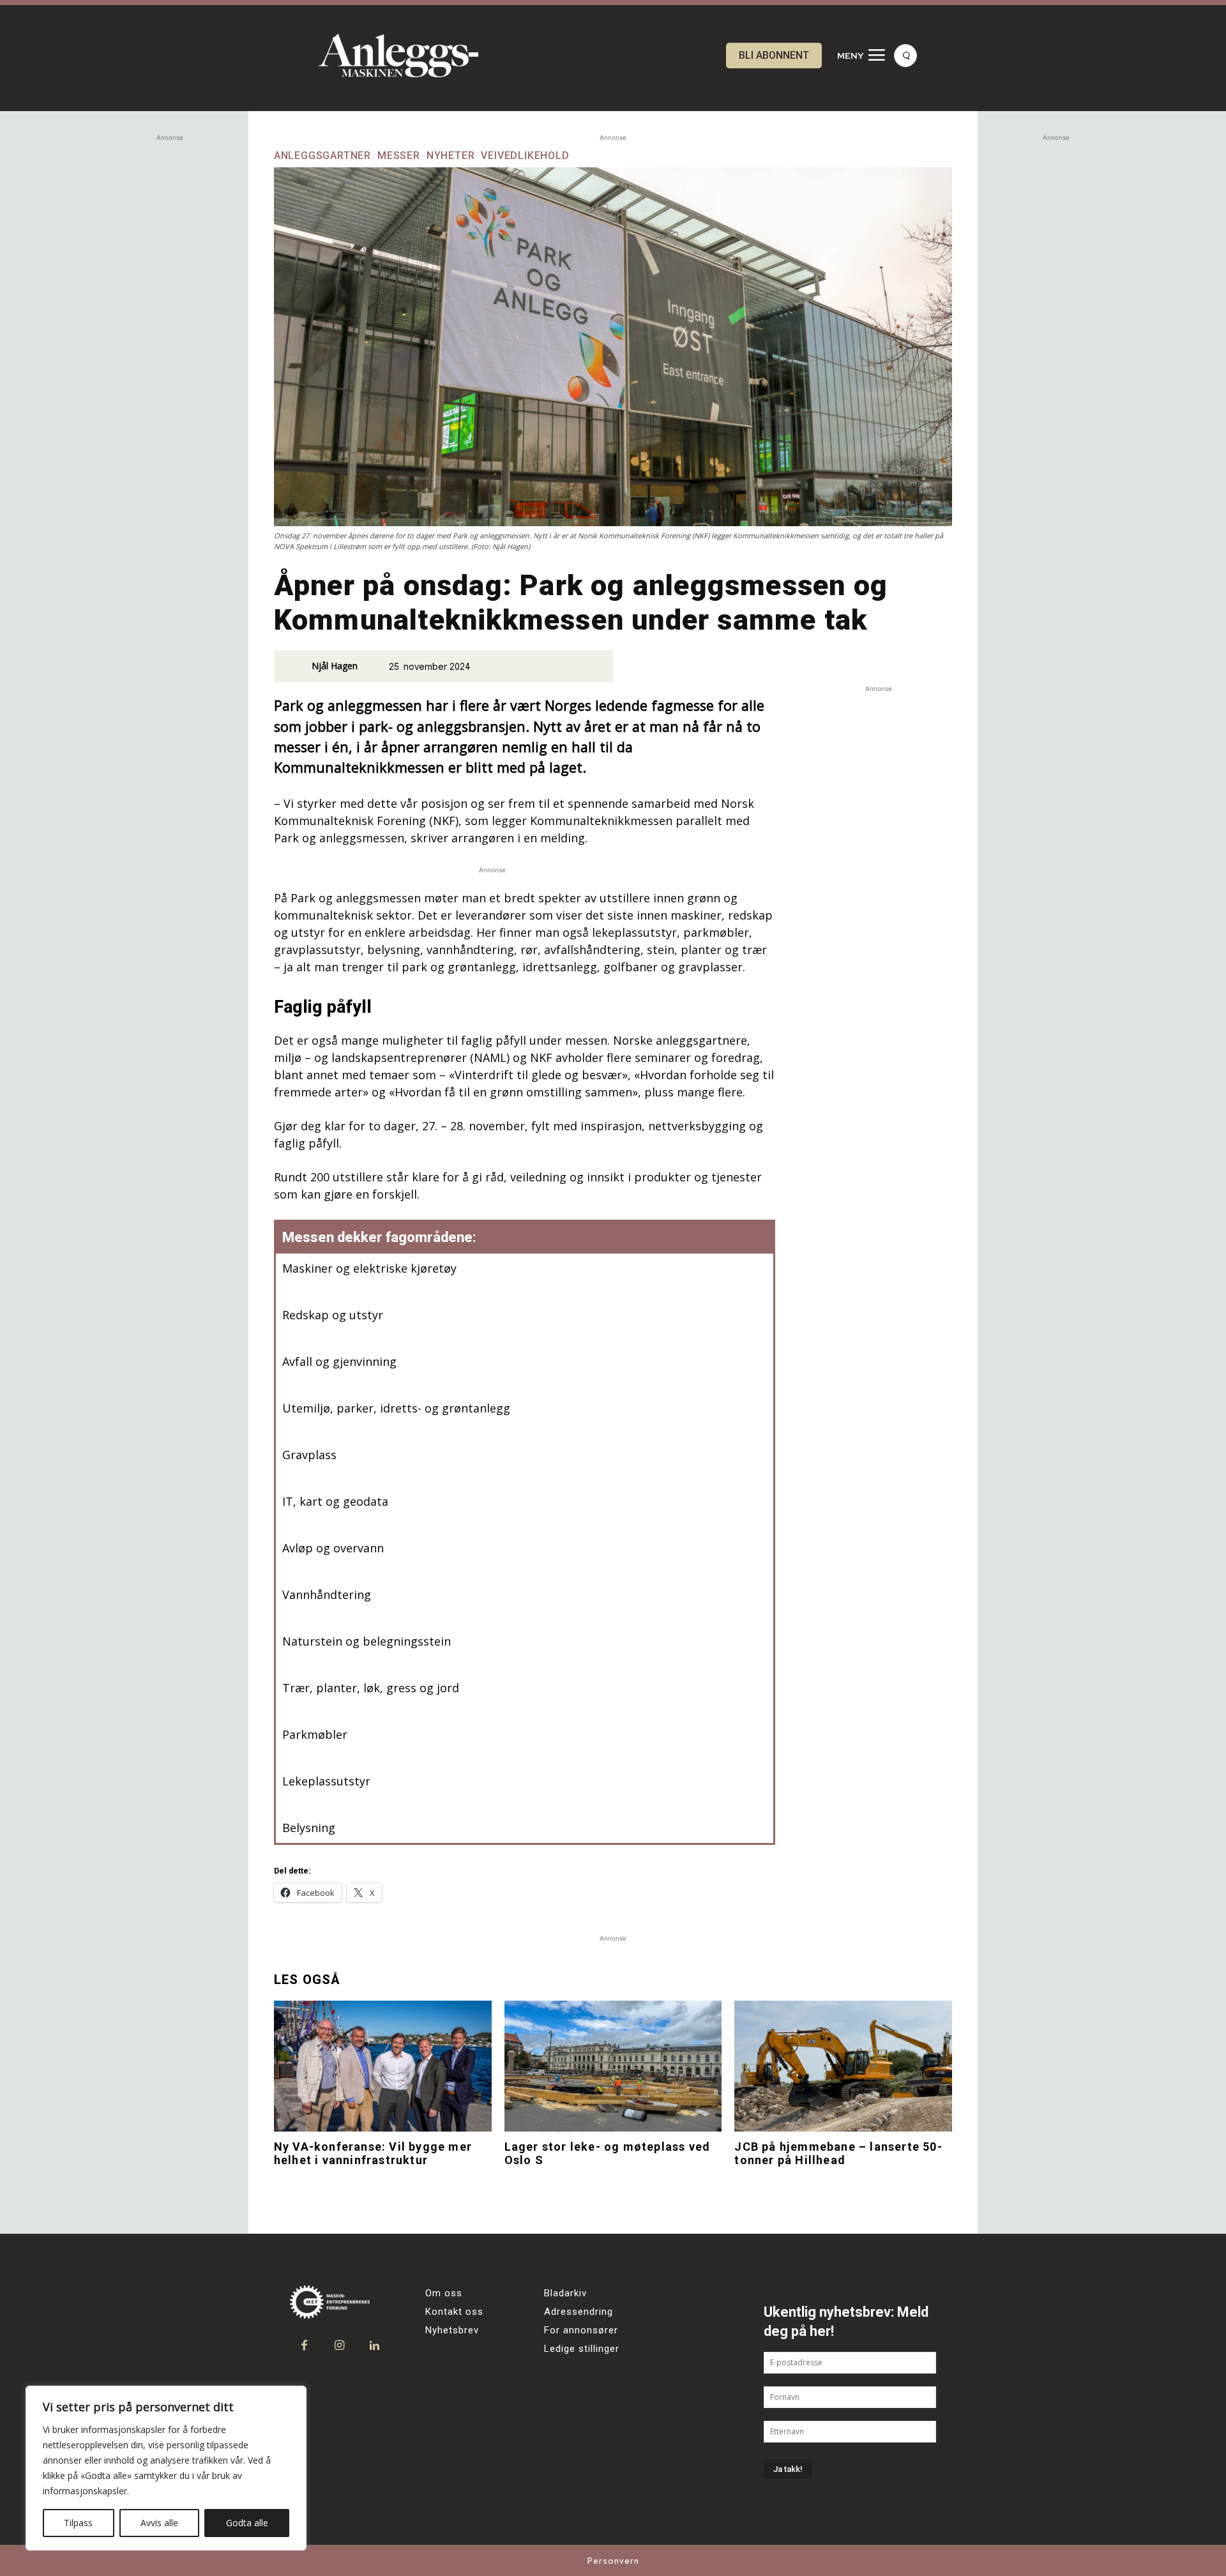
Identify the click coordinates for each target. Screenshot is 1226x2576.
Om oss (444, 2293)
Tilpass (78, 2523)
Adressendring (579, 2312)
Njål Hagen (335, 666)
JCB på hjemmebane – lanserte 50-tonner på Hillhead (838, 2154)
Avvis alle (159, 2523)
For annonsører (581, 2330)
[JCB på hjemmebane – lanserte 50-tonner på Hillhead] (843, 2066)
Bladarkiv (565, 2293)
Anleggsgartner (322, 156)
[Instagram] (339, 2346)
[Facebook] (304, 2346)
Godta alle (247, 2523)
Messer (399, 156)
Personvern (613, 2561)
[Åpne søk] (905, 56)
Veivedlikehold (525, 156)
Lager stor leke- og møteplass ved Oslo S (608, 2154)
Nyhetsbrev (452, 2330)
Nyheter (451, 156)
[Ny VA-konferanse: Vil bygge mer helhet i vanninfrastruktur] (383, 2066)
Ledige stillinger (582, 2349)
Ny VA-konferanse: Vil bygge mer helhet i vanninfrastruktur (373, 2154)
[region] (166, 2468)
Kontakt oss (454, 2312)
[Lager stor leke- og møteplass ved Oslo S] (613, 2066)
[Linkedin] (375, 2346)
